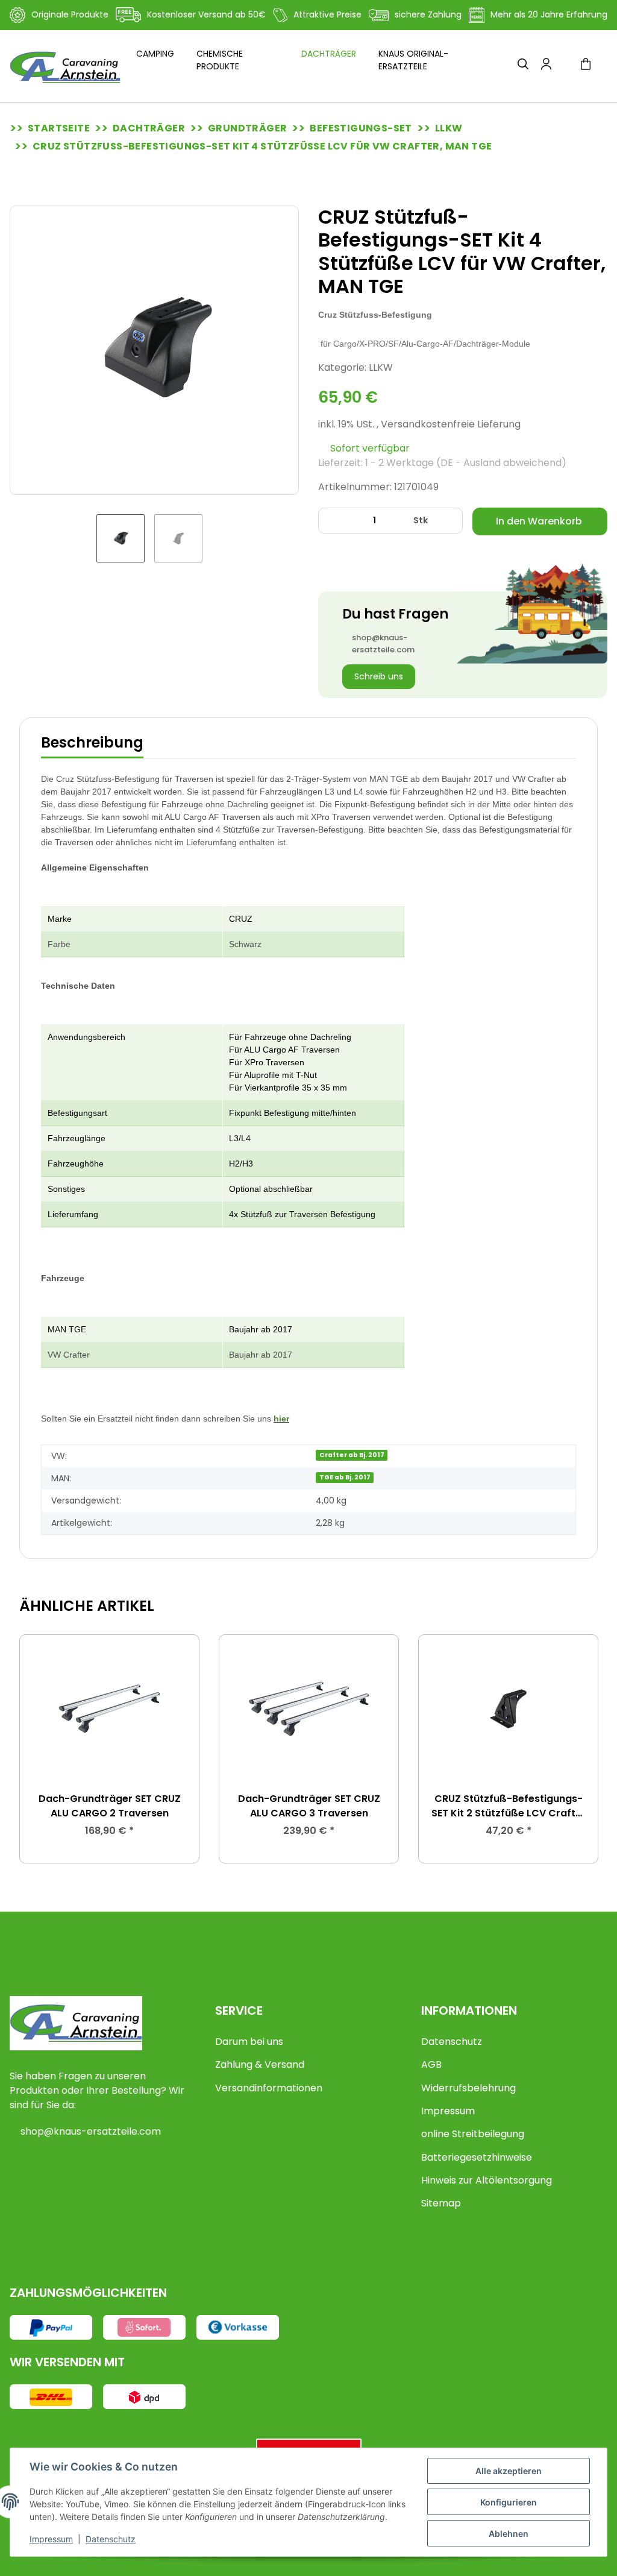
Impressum (448, 2111)
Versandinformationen (269, 2088)
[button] (523, 66)
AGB (431, 2064)
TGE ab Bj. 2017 (345, 1477)
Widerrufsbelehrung (468, 2088)
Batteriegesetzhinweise (477, 2157)
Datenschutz (452, 2042)
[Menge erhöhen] (449, 521)
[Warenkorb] (590, 66)
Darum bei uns (249, 2042)
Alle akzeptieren (509, 2471)
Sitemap (441, 2203)
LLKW (381, 367)
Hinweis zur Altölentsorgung (487, 2180)
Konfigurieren (509, 2502)
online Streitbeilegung (473, 2134)
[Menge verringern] (332, 521)
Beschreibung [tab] (92, 742)
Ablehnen (509, 2533)
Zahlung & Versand (260, 2064)
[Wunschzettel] (565, 66)
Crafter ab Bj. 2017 (352, 1455)
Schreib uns (379, 676)
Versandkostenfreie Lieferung (451, 424)
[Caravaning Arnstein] (65, 67)
